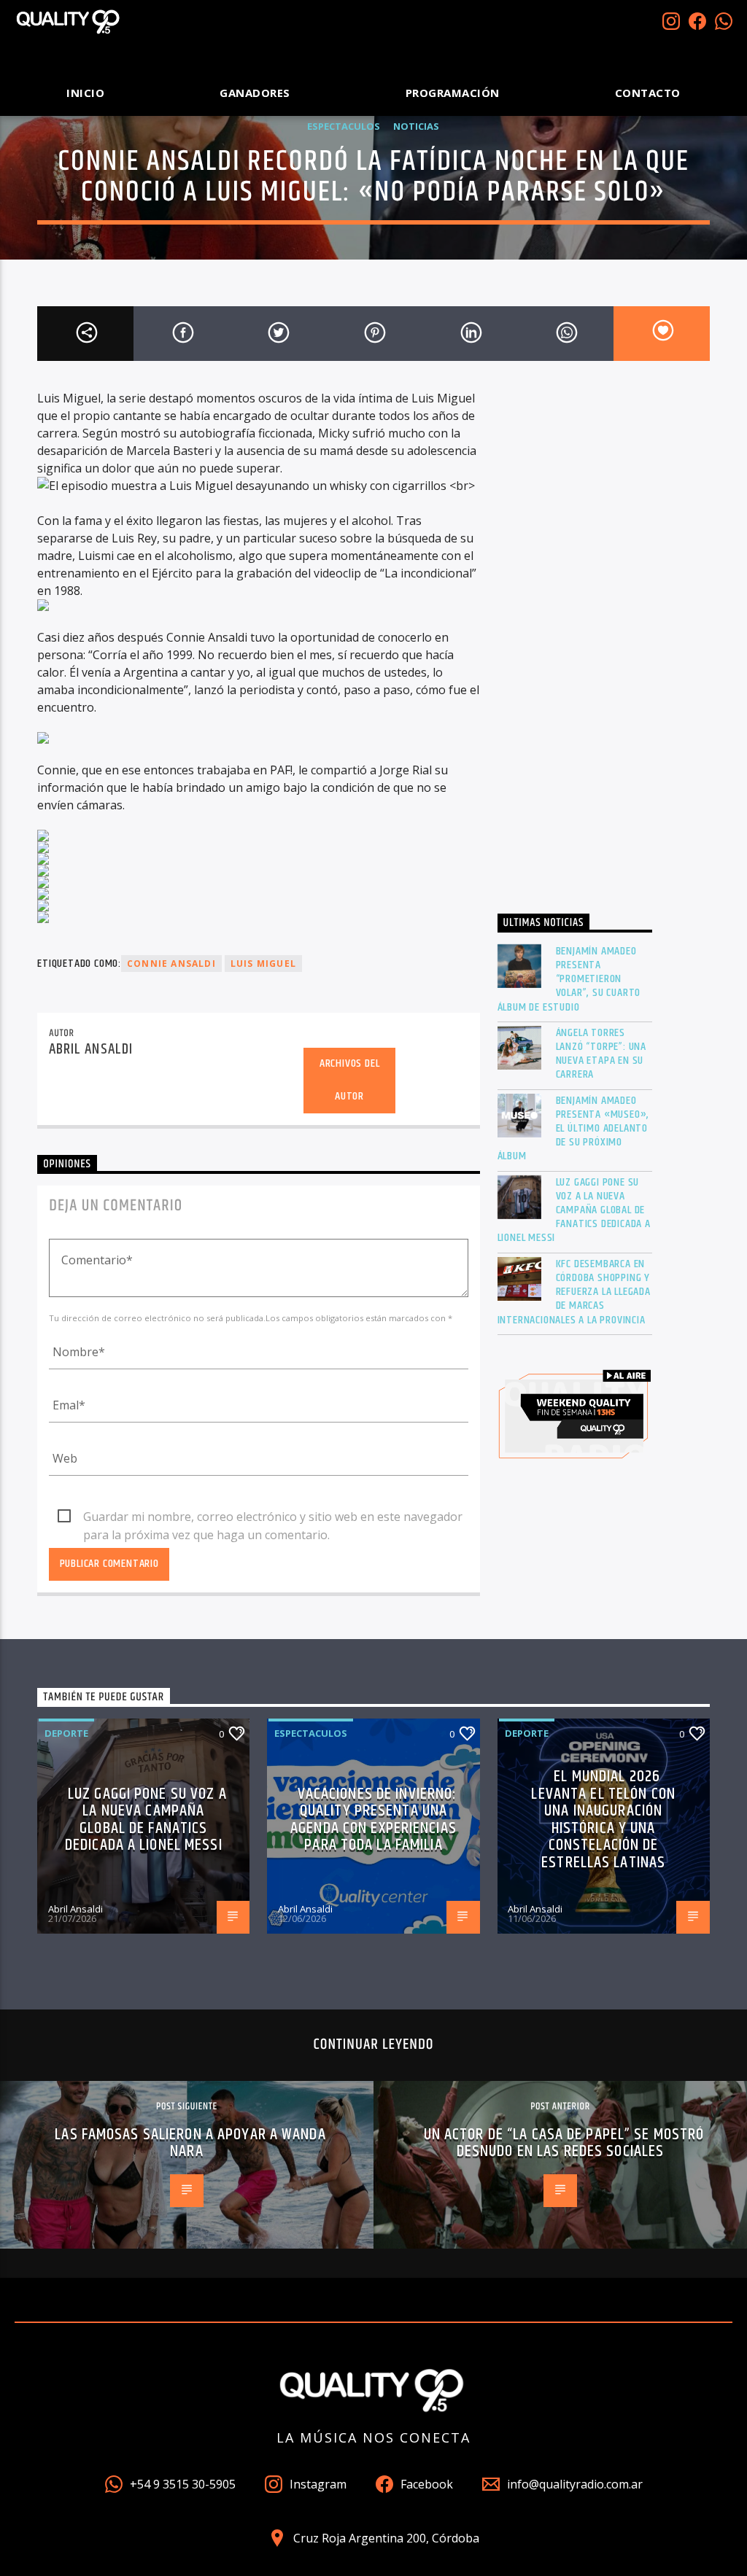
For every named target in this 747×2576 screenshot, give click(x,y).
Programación (453, 93)
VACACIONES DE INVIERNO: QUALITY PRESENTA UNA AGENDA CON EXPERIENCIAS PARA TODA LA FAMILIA (373, 1820)
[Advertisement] (575, 643)
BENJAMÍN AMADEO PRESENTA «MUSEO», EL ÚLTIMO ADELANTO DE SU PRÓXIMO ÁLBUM (574, 1129)
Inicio (85, 93)
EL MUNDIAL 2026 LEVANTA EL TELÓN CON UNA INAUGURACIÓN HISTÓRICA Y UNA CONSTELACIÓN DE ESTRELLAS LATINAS (603, 1820)
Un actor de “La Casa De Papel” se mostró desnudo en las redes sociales (564, 2143)
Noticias (416, 126)
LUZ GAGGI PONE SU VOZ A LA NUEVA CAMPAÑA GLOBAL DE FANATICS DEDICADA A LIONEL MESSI (574, 1210)
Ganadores (255, 93)
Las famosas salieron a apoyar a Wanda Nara (190, 2143)
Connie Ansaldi (171, 964)
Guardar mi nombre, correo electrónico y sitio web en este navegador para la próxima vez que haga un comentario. (273, 1517)
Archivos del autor (350, 1080)
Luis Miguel (263, 964)
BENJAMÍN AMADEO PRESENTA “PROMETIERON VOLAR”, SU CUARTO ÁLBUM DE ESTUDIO (569, 979)
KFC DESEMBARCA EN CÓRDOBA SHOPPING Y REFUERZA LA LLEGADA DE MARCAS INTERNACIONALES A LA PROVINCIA (574, 1292)
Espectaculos (344, 126)
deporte (66, 1733)
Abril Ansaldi (91, 1049)
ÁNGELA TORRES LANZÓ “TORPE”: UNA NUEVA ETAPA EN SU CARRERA (601, 1054)
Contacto (648, 93)
